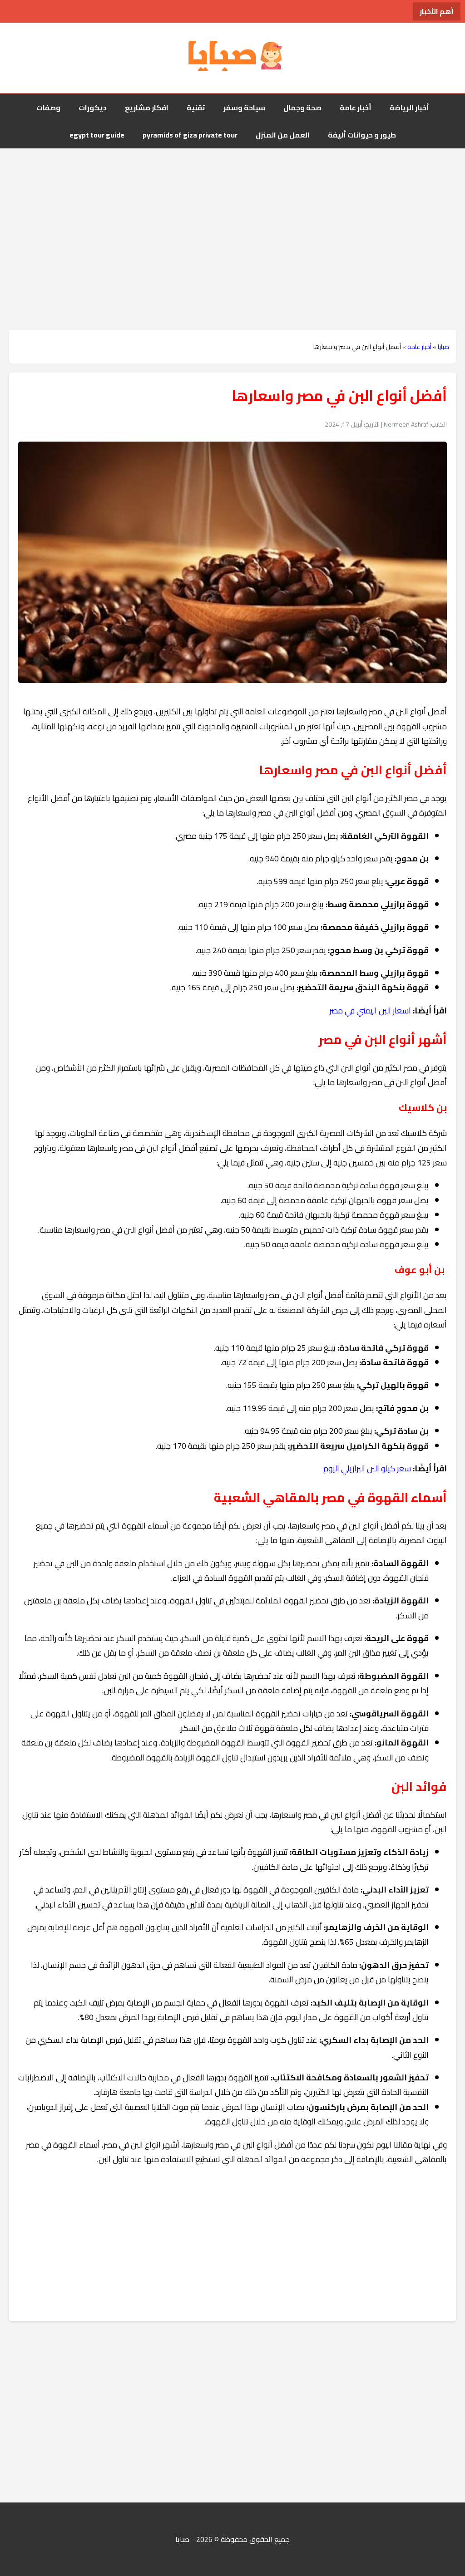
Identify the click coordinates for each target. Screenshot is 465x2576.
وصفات (48, 108)
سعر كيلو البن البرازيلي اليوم (367, 1468)
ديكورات (93, 108)
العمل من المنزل (283, 135)
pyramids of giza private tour (190, 135)
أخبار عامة (356, 108)
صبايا (443, 347)
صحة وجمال (302, 108)
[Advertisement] (232, 221)
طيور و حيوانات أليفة (362, 135)
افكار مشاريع (147, 108)
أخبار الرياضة (409, 108)
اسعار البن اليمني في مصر (370, 1010)
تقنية (196, 108)
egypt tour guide (97, 135)
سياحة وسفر (244, 108)
